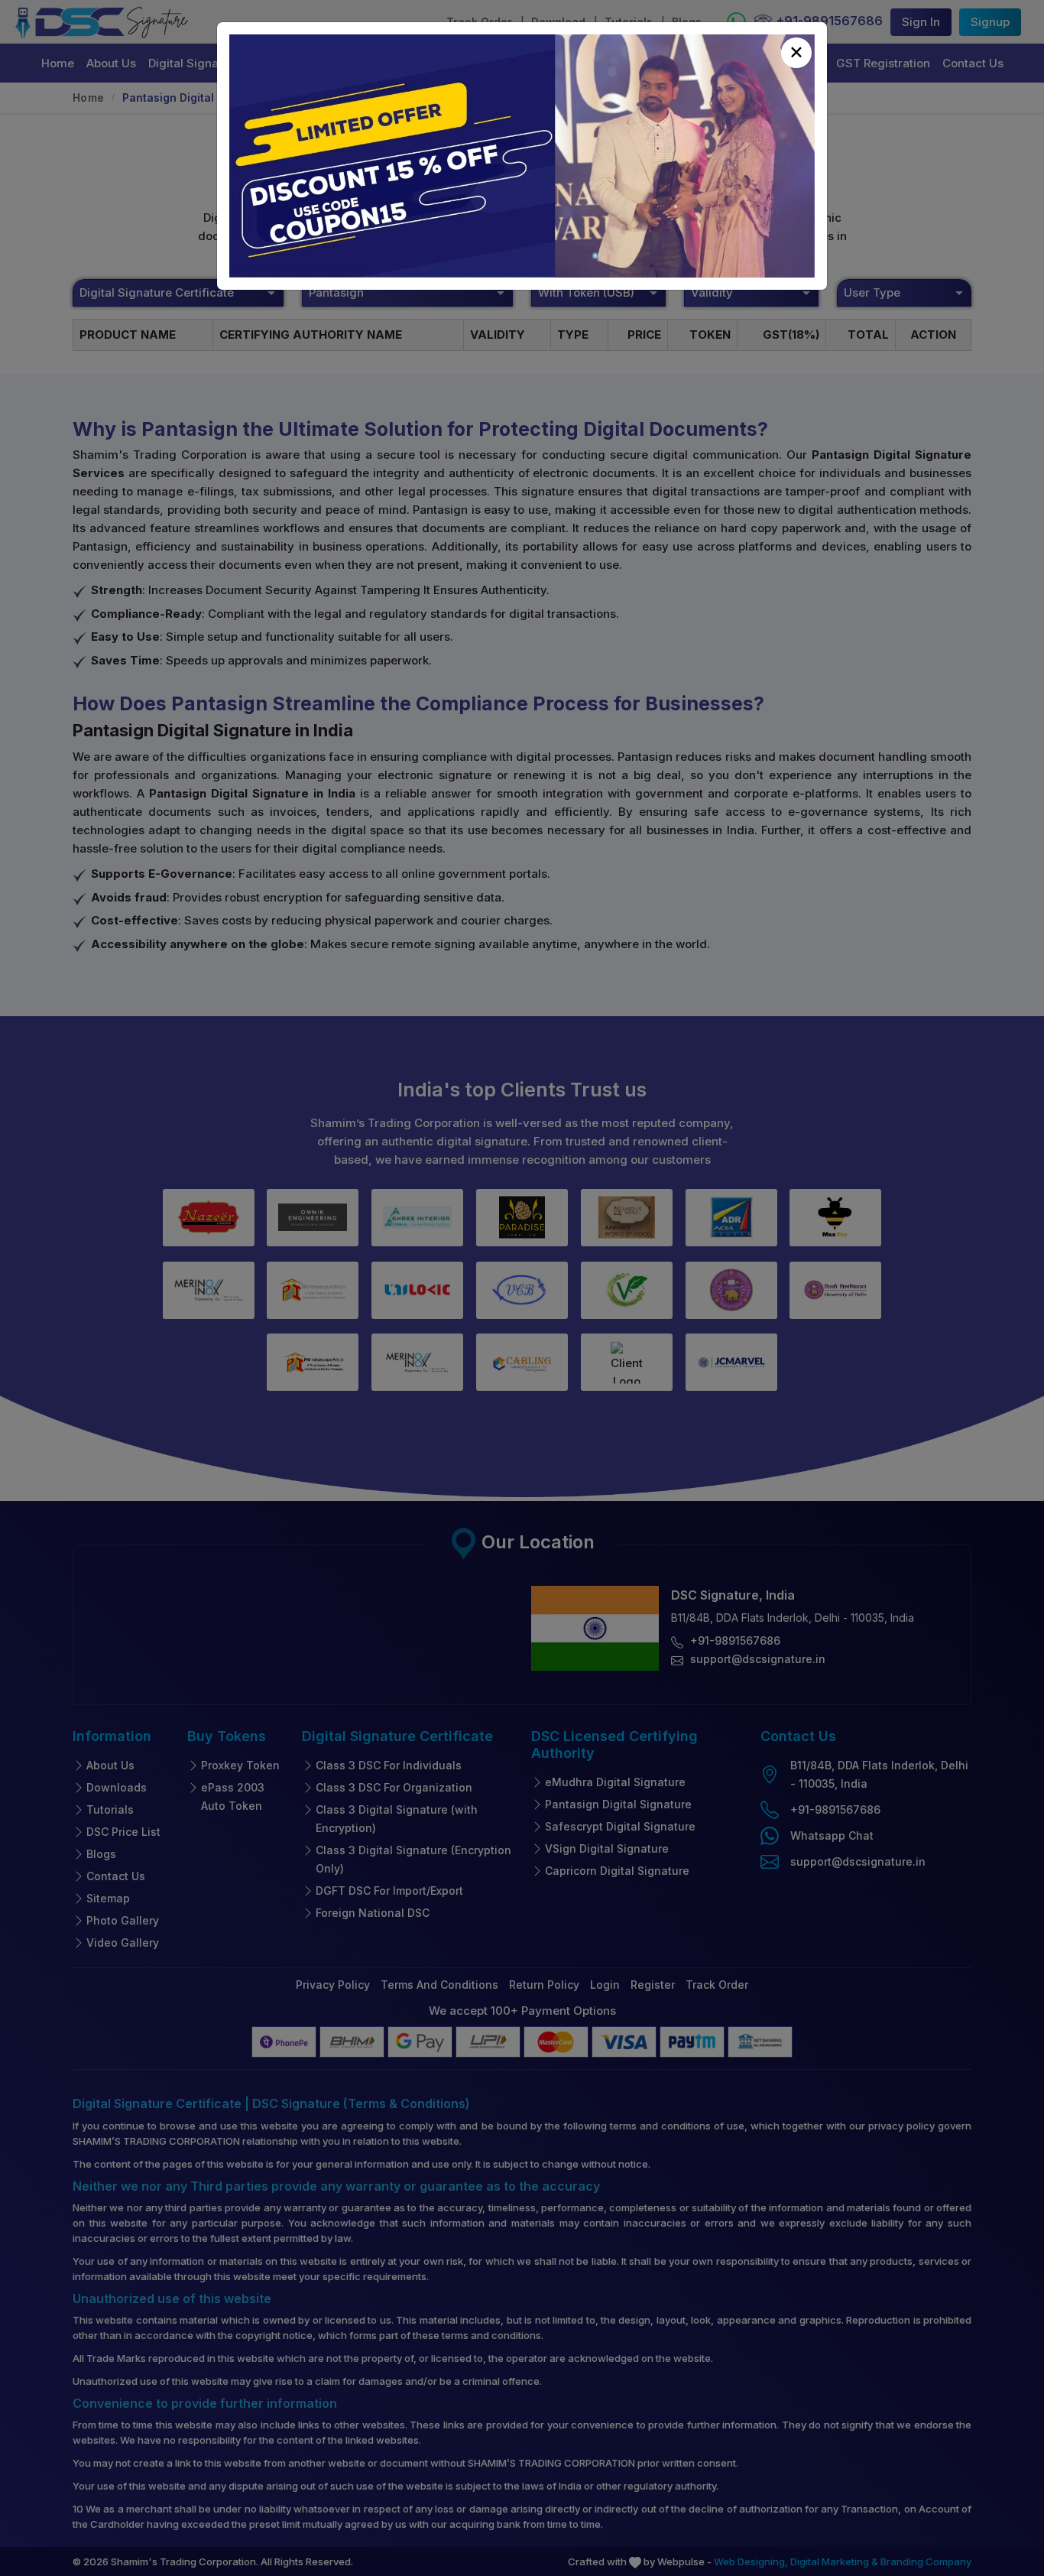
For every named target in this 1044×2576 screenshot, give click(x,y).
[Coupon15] (522, 156)
